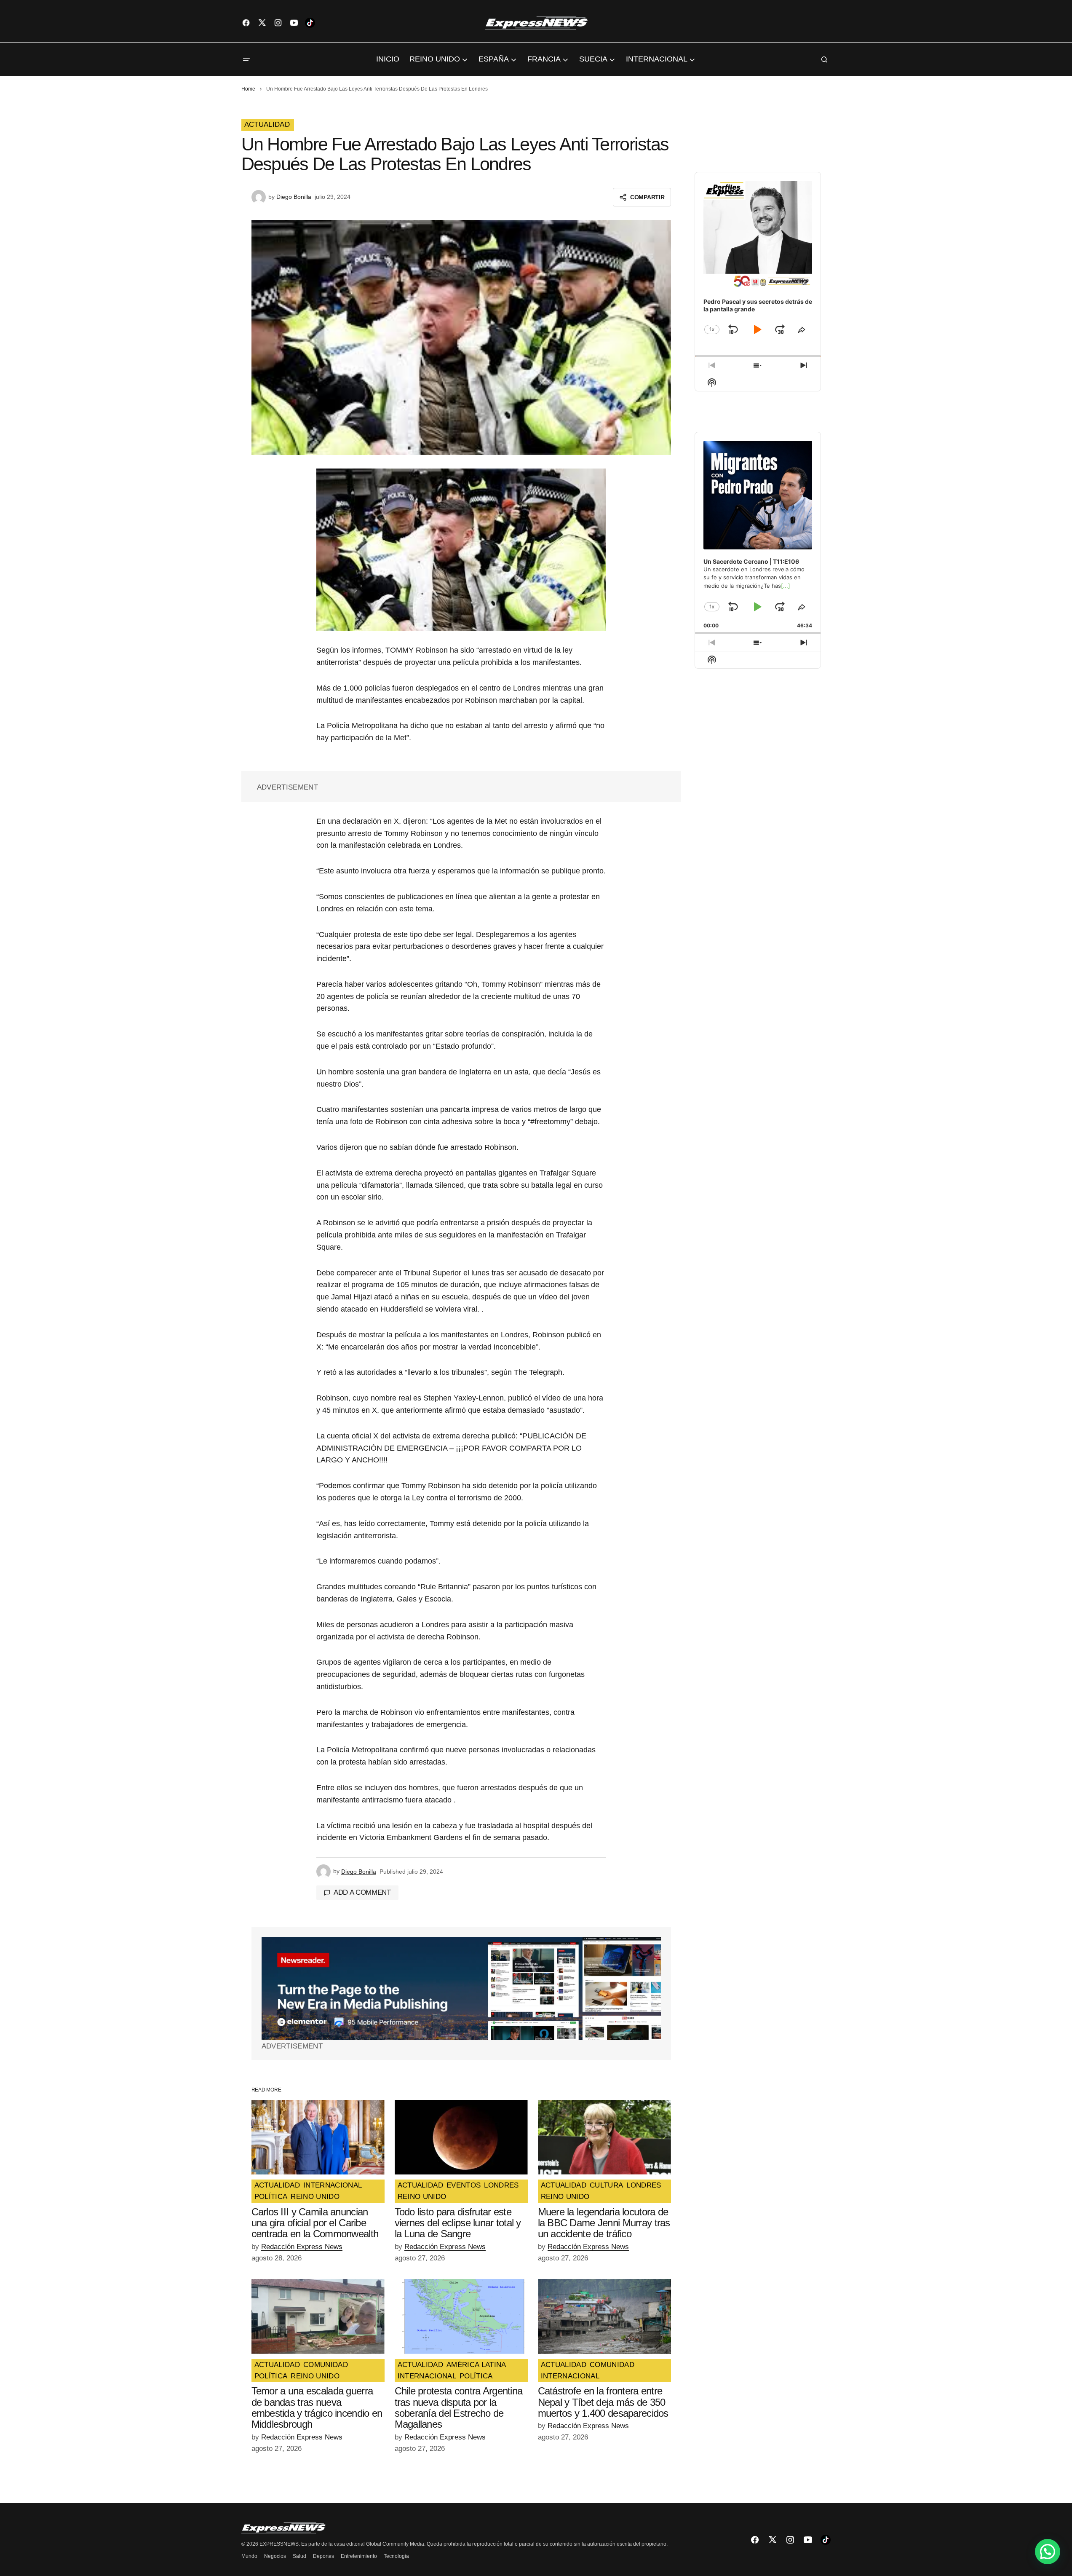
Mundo (249, 2556)
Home (248, 89)
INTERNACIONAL (333, 2185)
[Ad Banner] (461, 1988)
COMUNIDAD (326, 2365)
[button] (246, 59)
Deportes (323, 2556)
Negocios (275, 2556)
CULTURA (606, 2185)
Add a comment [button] (362, 1892)
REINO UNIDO (315, 2197)
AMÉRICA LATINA (476, 2365)
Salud (299, 2556)
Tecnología (396, 2556)
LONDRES (501, 2185)
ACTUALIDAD (267, 125)
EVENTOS (464, 2185)
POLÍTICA (271, 2197)
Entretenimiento (359, 2556)
